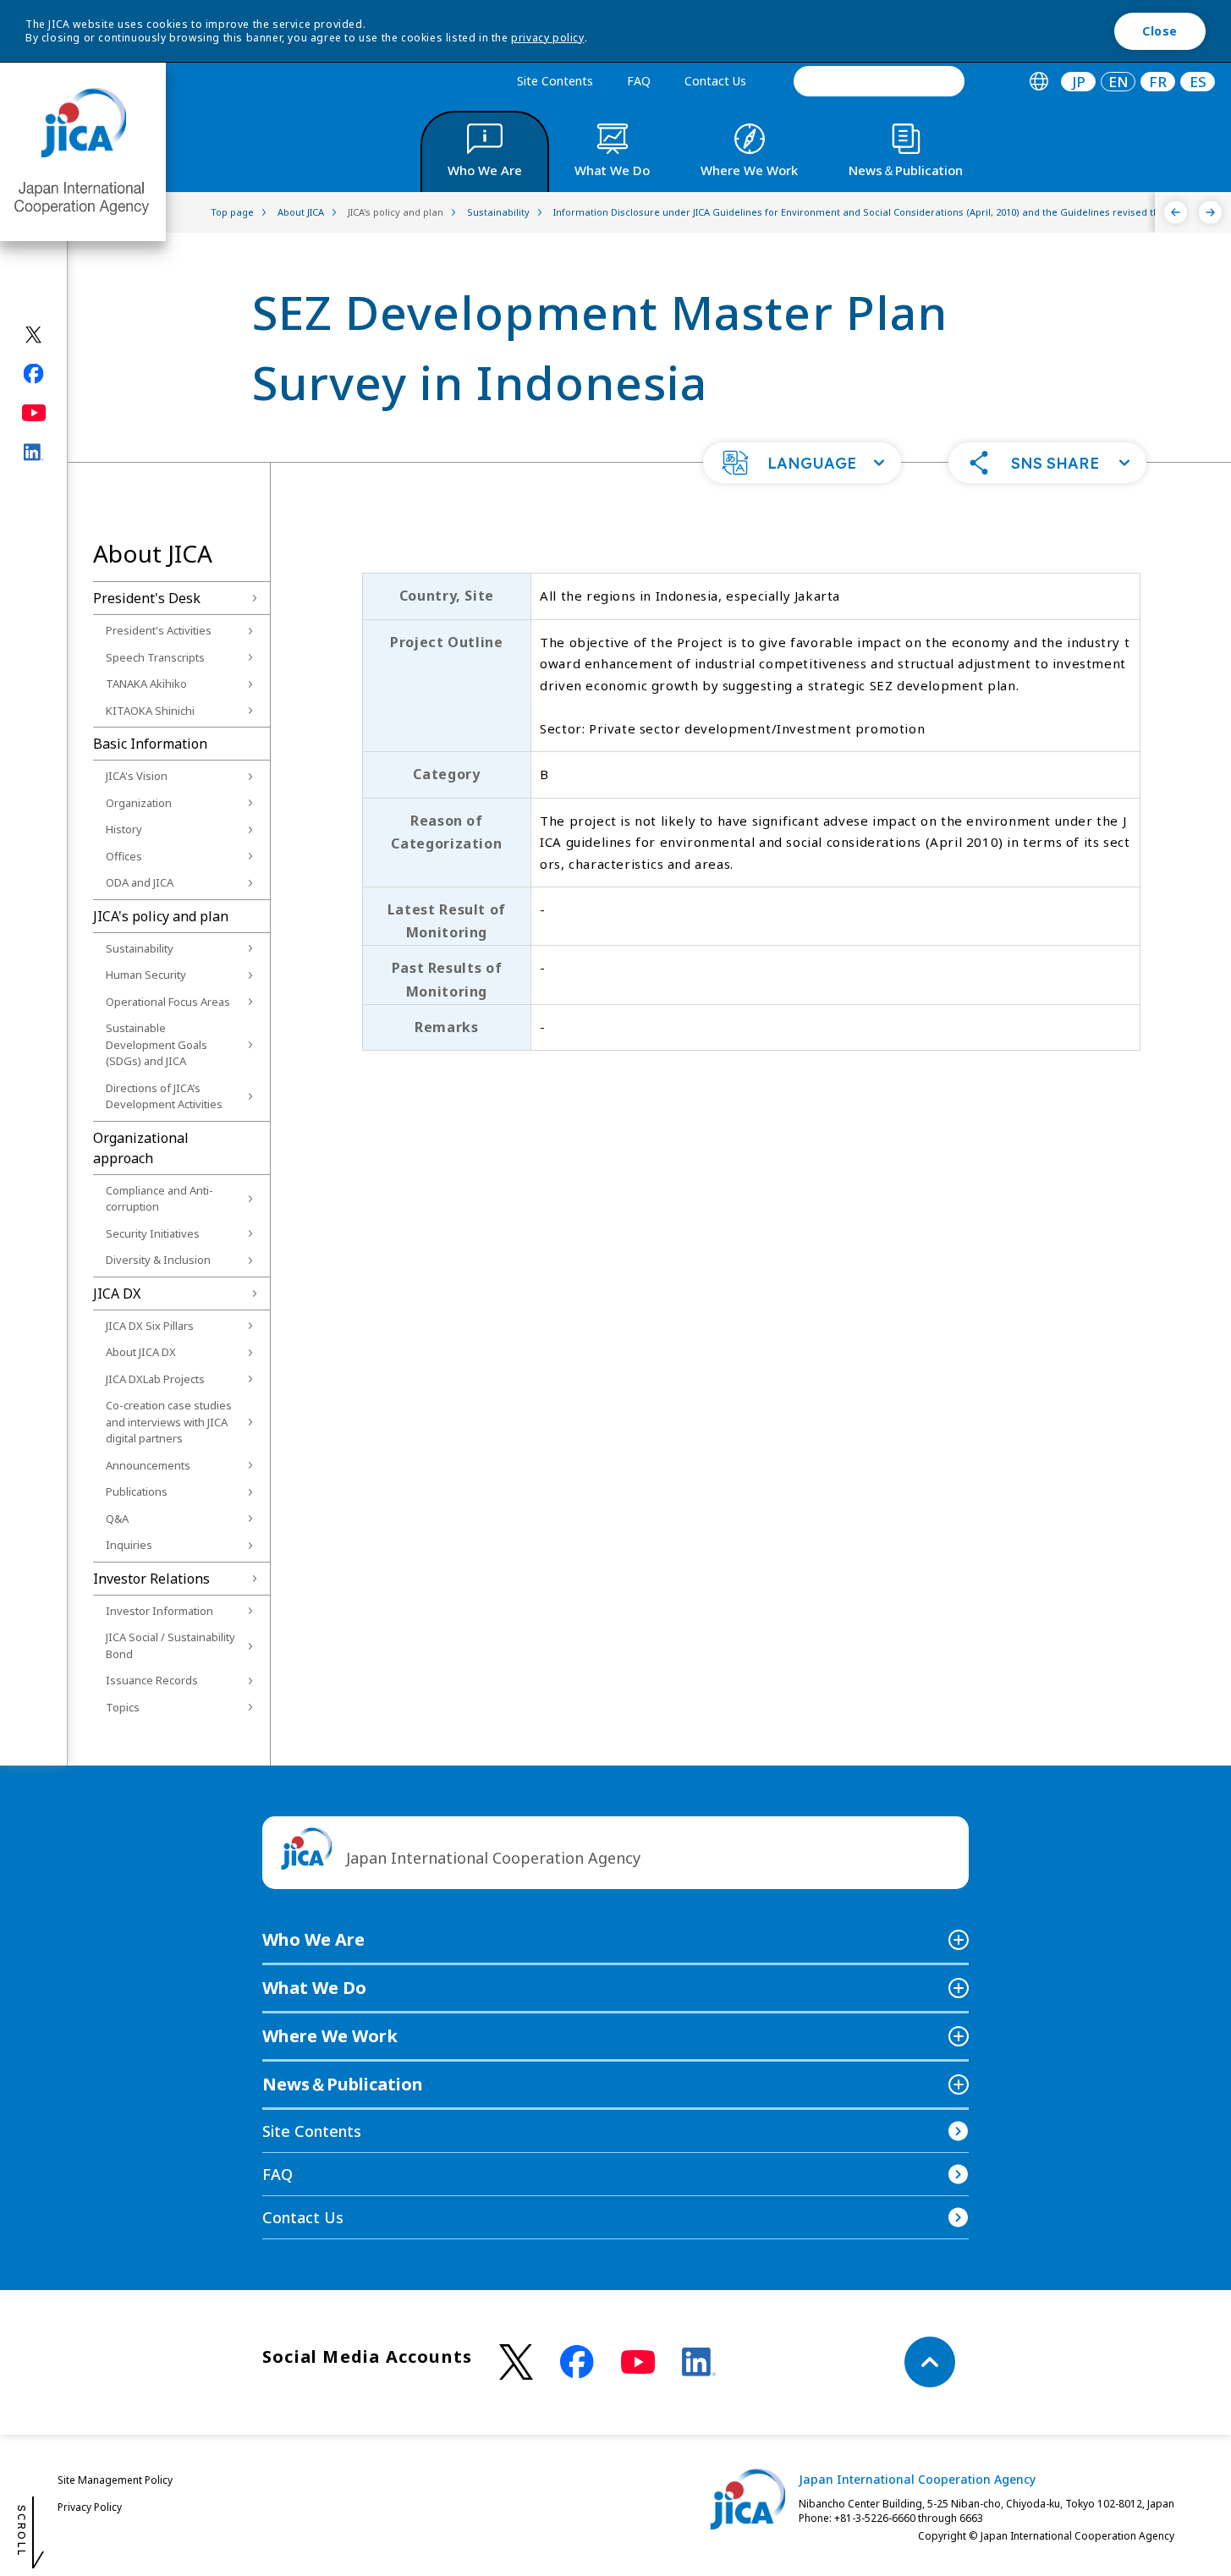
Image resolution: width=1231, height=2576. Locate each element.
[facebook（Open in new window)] (34, 374)
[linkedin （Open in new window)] (699, 2362)
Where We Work (330, 2036)
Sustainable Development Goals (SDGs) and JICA (157, 1044)
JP (1079, 82)
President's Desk (147, 598)
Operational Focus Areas (168, 1002)
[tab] (1039, 82)
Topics (123, 1707)
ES (1198, 82)
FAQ (639, 81)
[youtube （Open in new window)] (638, 2362)
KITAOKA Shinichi (150, 711)
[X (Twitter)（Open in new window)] (34, 335)
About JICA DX (141, 1352)
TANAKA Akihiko (146, 684)
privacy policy (547, 38)
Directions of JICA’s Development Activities (164, 1096)
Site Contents (555, 81)
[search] (879, 81)
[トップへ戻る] (930, 2362)
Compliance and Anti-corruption (159, 1199)
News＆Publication (343, 2084)
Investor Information (159, 1611)
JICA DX (117, 1293)
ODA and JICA (140, 882)
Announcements (148, 1465)
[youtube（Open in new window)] (34, 413)
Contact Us (715, 81)
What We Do (314, 1988)
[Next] (1210, 212)
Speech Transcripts (155, 657)
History (124, 829)
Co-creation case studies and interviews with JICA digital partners (169, 1422)
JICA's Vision (137, 776)
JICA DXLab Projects (155, 1379)
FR (1158, 82)
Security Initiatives (153, 1233)
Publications (137, 1491)
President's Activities (159, 630)
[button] (802, 463)
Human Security (146, 975)
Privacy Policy (90, 2507)
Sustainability (140, 948)
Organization (139, 803)
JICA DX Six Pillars (150, 1326)
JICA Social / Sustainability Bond (170, 1645)
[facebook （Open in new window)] (577, 2362)
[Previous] (1176, 212)
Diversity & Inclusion (158, 1260)
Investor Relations (151, 1579)
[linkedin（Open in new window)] (34, 453)
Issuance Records (152, 1680)
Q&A (117, 1519)
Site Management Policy (115, 2480)
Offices (124, 856)
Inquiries (129, 1545)
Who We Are (313, 1939)
